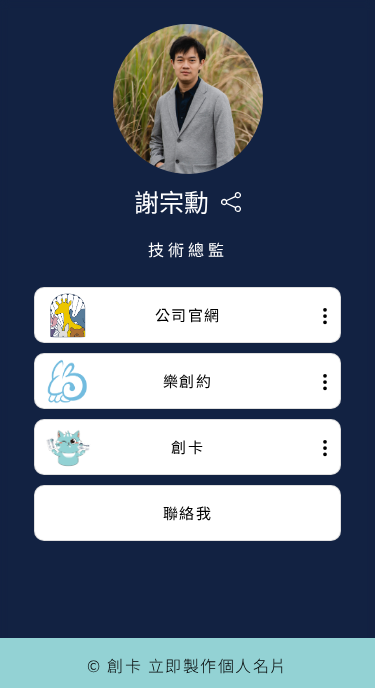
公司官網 (188, 315)
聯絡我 (188, 513)
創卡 (187, 447)
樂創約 (188, 381)
